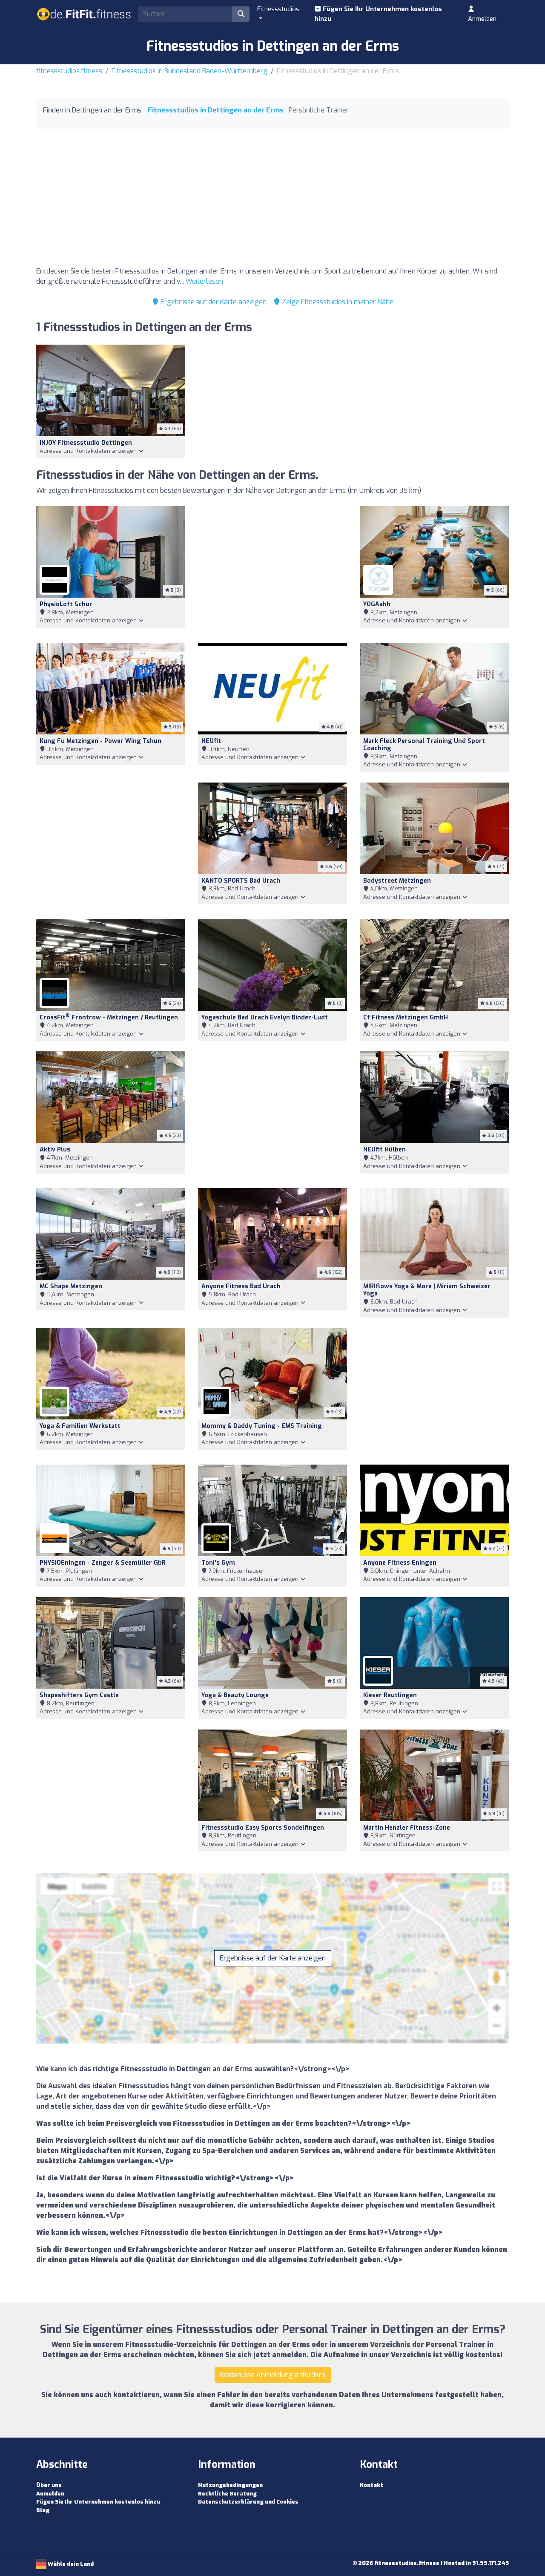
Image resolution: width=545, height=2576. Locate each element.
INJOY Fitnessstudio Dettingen (86, 443)
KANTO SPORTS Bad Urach (241, 881)
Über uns (49, 2485)
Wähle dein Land (70, 2564)
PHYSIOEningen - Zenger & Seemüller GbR (103, 1563)
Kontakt (371, 2485)
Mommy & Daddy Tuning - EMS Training (262, 1426)
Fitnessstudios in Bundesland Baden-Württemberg (189, 71)
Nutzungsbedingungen (230, 2485)
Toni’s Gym (218, 1563)
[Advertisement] (272, 200)
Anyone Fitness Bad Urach (241, 1286)
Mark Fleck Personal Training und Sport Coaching (424, 745)
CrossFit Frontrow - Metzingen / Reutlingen (109, 1017)
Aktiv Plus (55, 1150)
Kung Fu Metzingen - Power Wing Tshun (100, 741)
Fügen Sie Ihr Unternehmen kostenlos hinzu (378, 14)
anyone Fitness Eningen (400, 1563)
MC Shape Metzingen (71, 1286)
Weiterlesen (204, 281)
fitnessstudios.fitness (69, 71)
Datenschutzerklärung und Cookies (248, 2502)
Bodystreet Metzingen (397, 881)
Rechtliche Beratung (227, 2494)
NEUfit (211, 741)
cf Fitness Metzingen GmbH (406, 1017)
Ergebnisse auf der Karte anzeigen (213, 302)
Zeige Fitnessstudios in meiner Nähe (337, 302)
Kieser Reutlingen (390, 1695)
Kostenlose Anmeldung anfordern (273, 2375)
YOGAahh (377, 604)
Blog (43, 2510)
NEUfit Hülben (384, 1150)
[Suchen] (241, 14)
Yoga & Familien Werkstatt (80, 1426)
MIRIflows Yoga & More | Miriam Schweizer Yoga (427, 1290)
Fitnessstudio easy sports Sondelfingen (263, 1828)
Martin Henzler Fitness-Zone (407, 1828)
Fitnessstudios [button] (278, 9)
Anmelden (482, 19)
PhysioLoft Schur (66, 604)
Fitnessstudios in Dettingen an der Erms (216, 110)
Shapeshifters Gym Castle (79, 1695)
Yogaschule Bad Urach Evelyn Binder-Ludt (265, 1017)
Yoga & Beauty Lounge (235, 1695)
